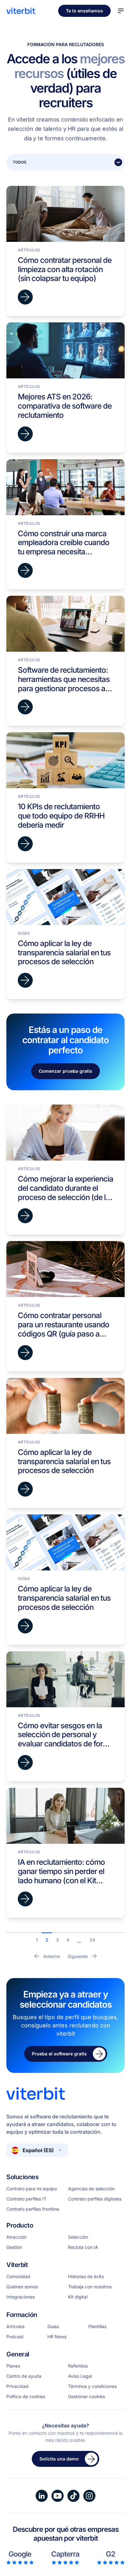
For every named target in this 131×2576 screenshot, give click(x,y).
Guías (53, 2327)
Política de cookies (26, 2397)
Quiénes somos (22, 2287)
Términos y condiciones (92, 2386)
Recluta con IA (83, 2247)
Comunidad (18, 2277)
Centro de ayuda (24, 2376)
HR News (57, 2337)
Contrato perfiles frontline (33, 2209)
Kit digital (78, 2297)
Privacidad (17, 2386)
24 (92, 1940)
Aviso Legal (80, 2376)
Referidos (78, 2366)
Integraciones (21, 2297)
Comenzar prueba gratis (65, 1071)
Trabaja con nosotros (90, 2287)
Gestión (14, 2247)
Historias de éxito (86, 2277)
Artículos (15, 2327)
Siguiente (78, 1956)
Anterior (52, 1956)
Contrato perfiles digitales (95, 2199)
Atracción (16, 2237)
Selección (78, 2237)
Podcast (15, 2337)
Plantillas (97, 2327)
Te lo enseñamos (84, 11)
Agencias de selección (91, 2189)
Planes (13, 2366)
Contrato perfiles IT (26, 2199)
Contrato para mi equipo (32, 2189)
